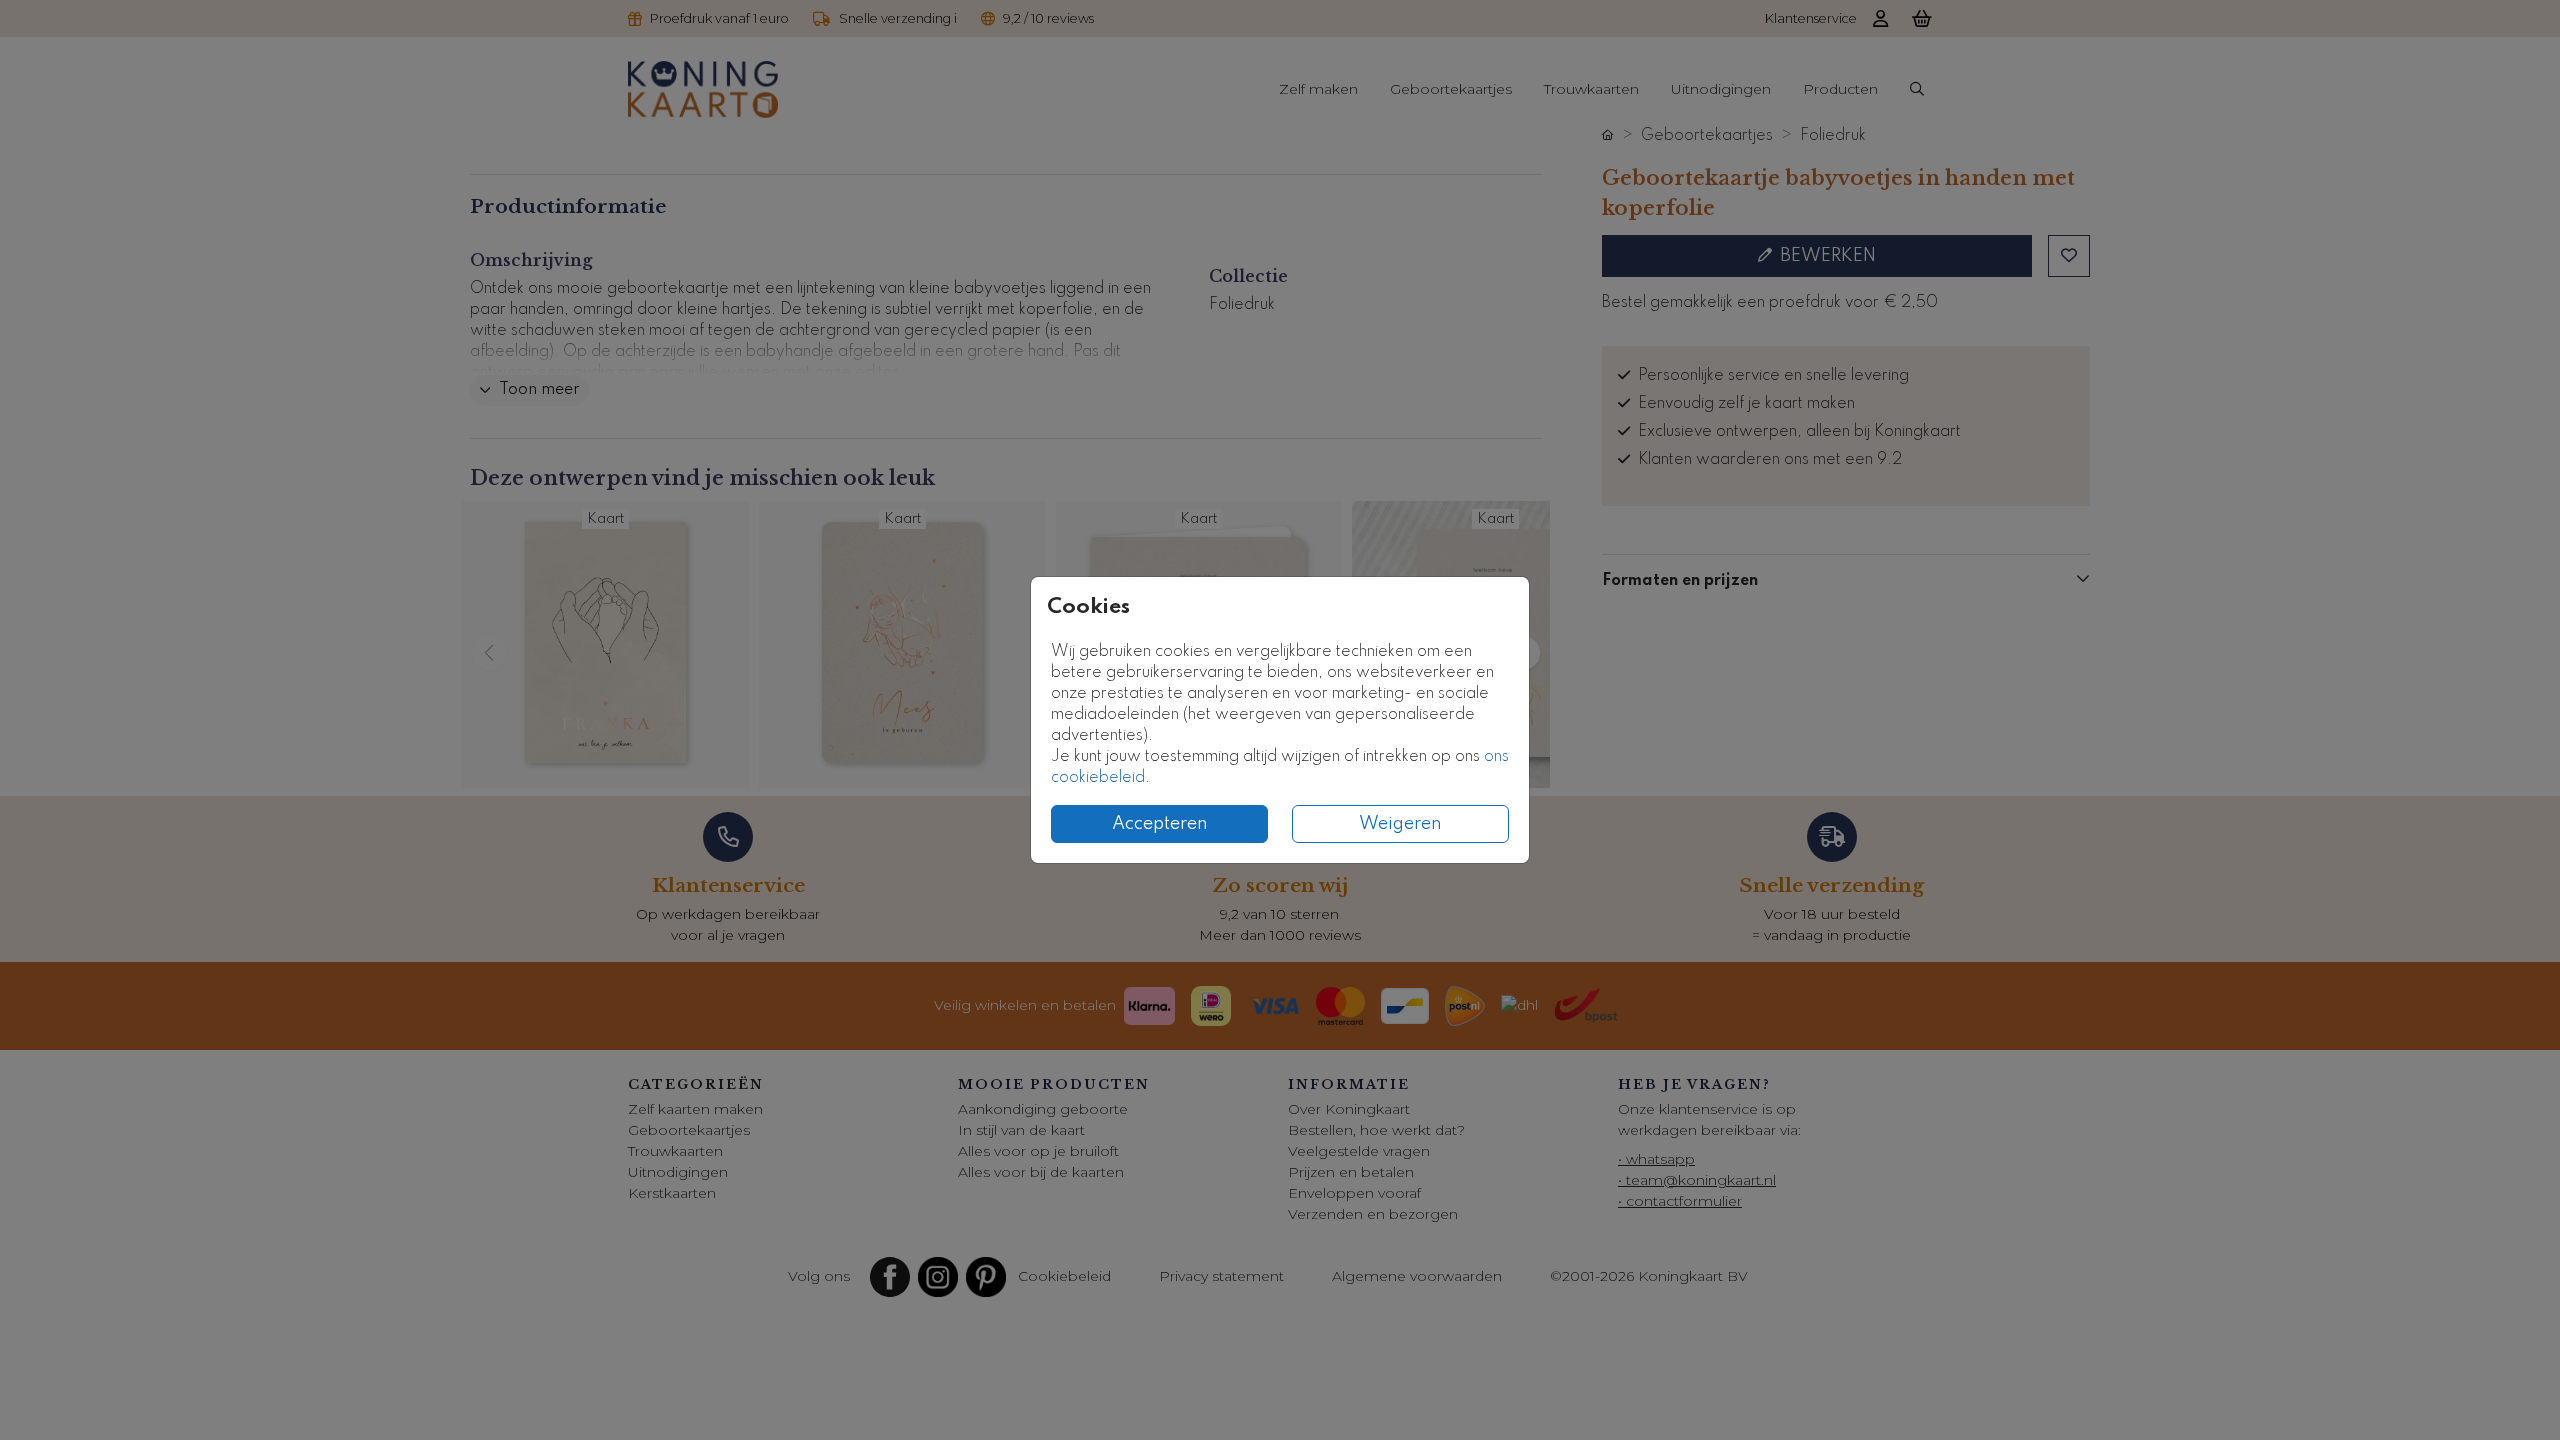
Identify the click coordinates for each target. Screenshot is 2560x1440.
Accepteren (1160, 824)
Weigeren (1400, 824)
